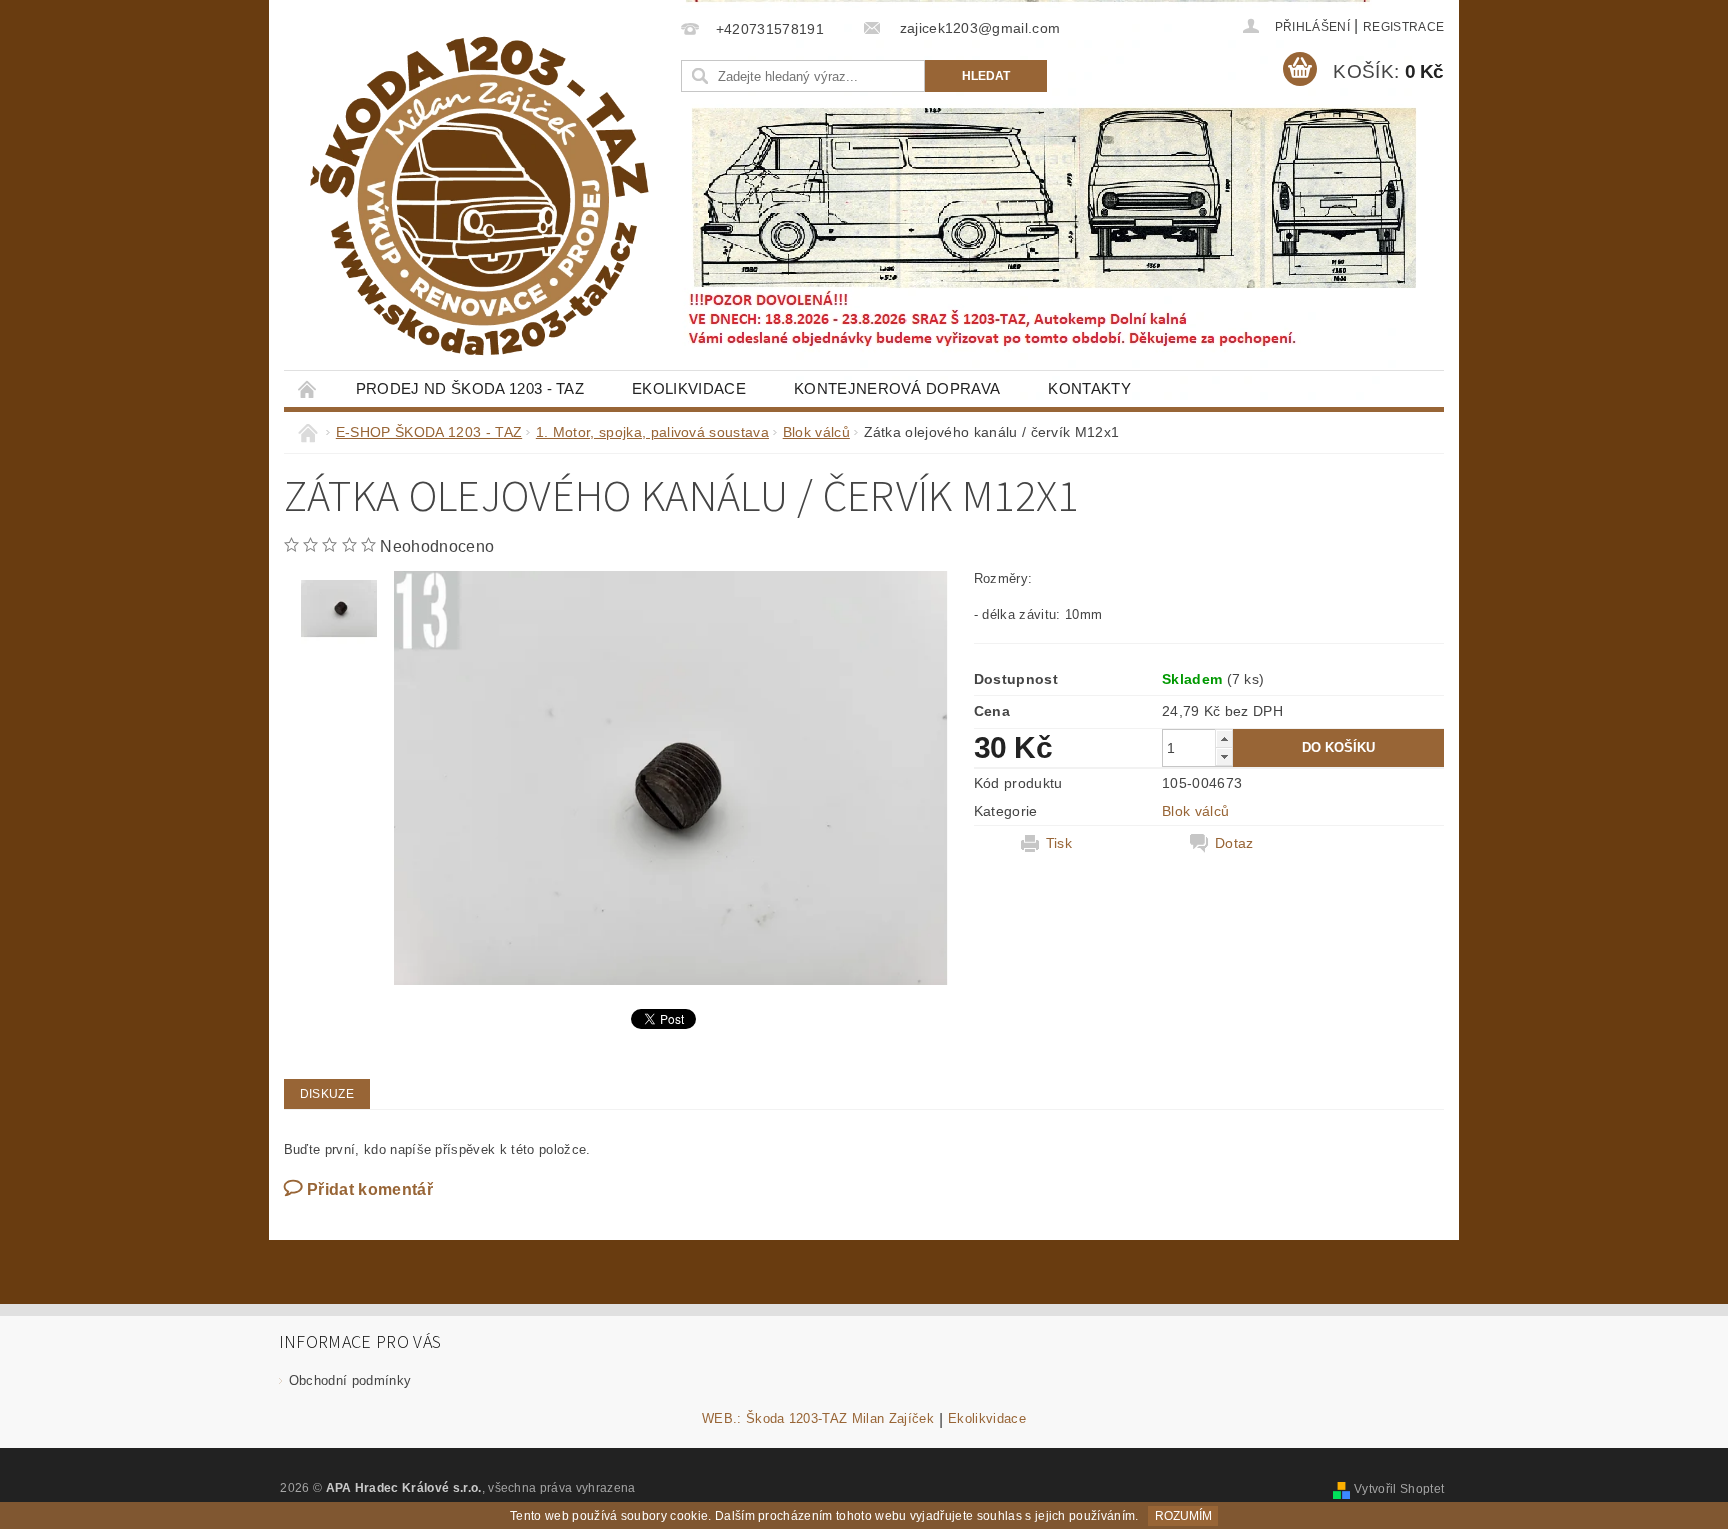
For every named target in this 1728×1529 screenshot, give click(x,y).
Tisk (1059, 843)
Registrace (1403, 27)
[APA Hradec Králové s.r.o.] (479, 196)
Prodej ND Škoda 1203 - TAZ (470, 388)
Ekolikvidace (689, 388)
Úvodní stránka (308, 388)
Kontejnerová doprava (897, 388)
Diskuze (327, 1094)
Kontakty (1089, 388)
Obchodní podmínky (350, 1380)
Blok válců (1195, 811)
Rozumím (1183, 1516)
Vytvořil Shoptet (1399, 1489)
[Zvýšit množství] (1224, 738)
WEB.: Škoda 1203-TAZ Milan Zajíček (818, 1419)
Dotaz (1234, 843)
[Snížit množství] (1224, 756)
